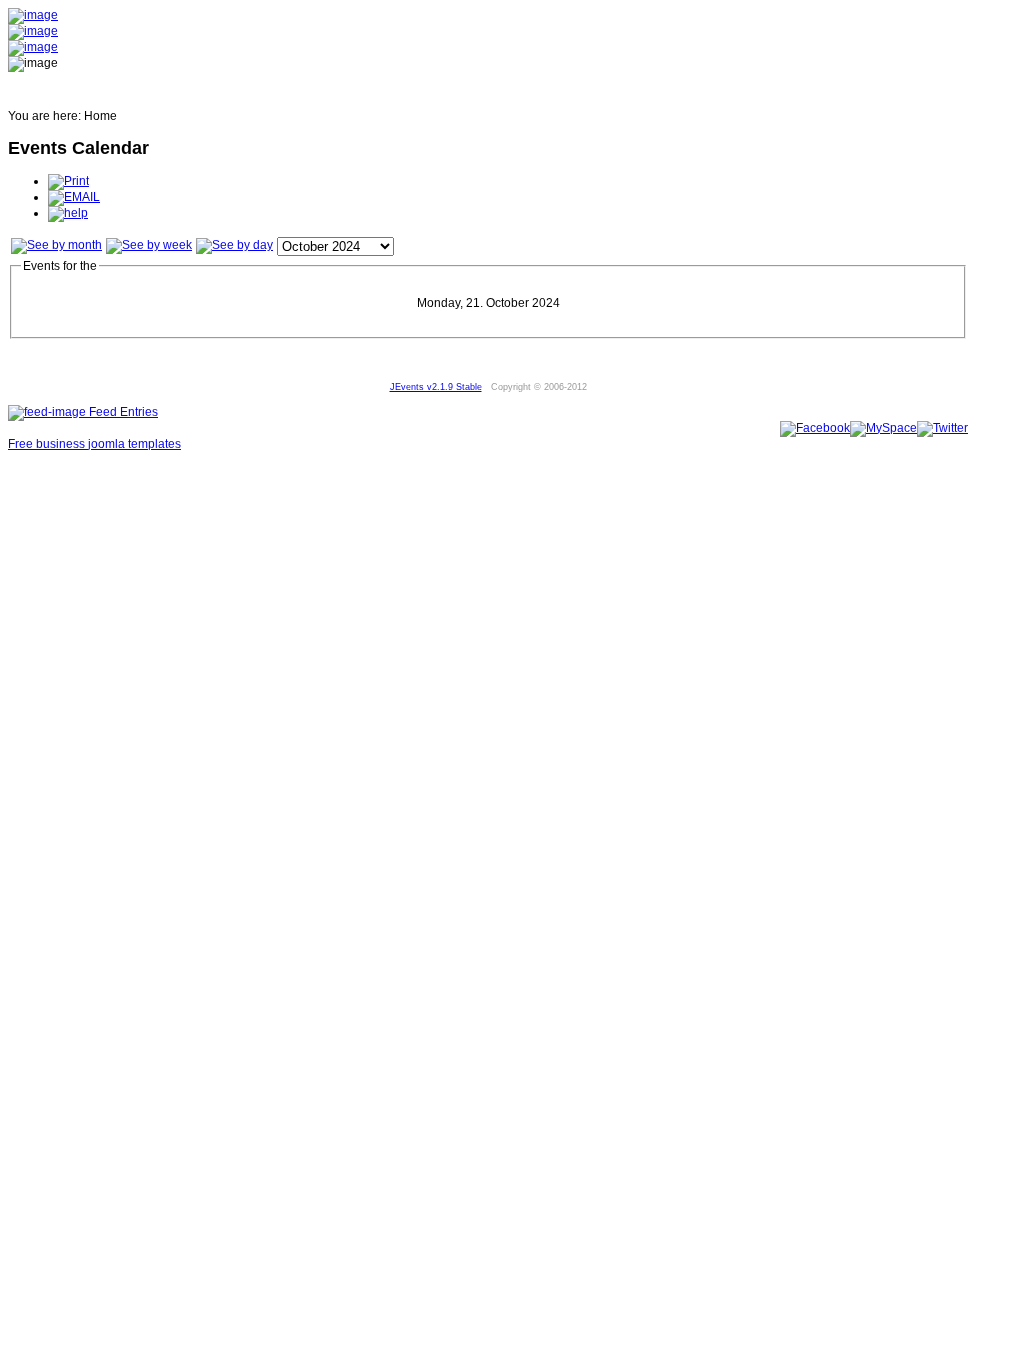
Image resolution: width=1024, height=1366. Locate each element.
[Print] (68, 181)
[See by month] (56, 245)
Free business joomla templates (94, 444)
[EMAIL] (74, 197)
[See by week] (149, 245)
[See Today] (234, 245)
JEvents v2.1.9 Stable (436, 387)
